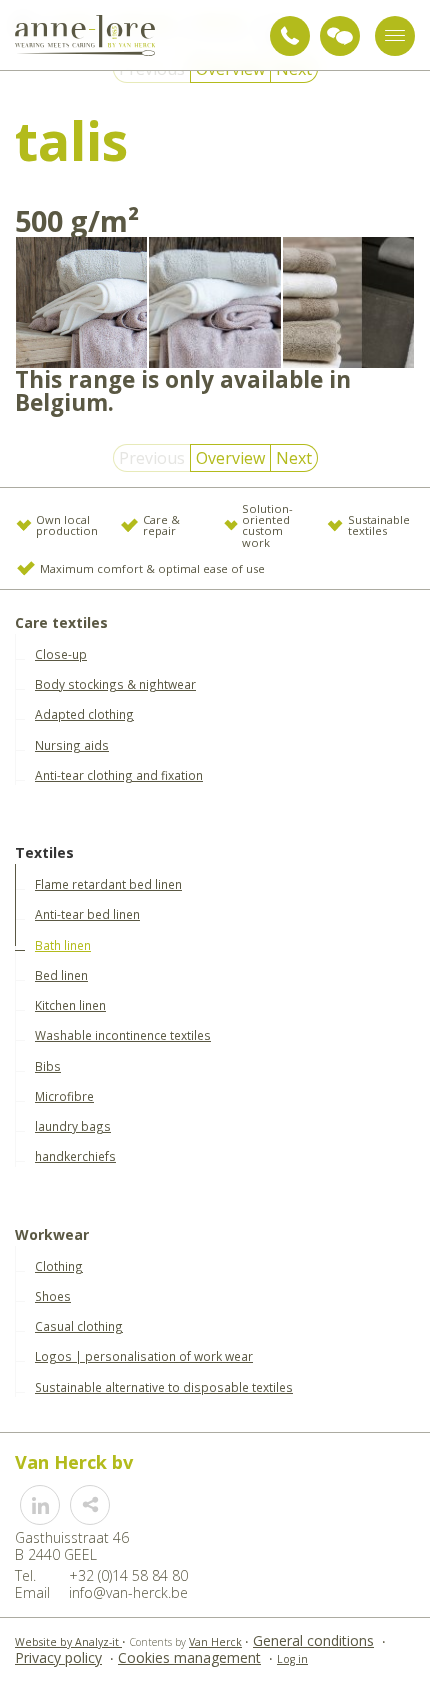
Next (294, 458)
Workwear (52, 1235)
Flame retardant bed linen (108, 884)
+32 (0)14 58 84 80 (290, 36)
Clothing (59, 1266)
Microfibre (64, 1096)
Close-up (61, 654)
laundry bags (73, 1126)
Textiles (44, 853)
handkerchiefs (75, 1156)
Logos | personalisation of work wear (144, 1356)
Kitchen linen (70, 1005)
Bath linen (63, 945)
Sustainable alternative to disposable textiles (164, 1387)
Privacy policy (58, 1657)
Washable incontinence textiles (123, 1035)
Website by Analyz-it (68, 1642)
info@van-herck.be (128, 1592)
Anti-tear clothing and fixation (119, 775)
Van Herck (215, 1642)
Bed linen (61, 975)
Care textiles (61, 623)
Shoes (53, 1296)
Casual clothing (79, 1326)
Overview (230, 458)
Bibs (48, 1066)
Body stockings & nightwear (115, 684)
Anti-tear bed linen (87, 914)
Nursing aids (72, 745)
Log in (292, 1659)
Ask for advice (340, 36)
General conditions (313, 1640)
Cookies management (189, 1657)
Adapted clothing (84, 714)
